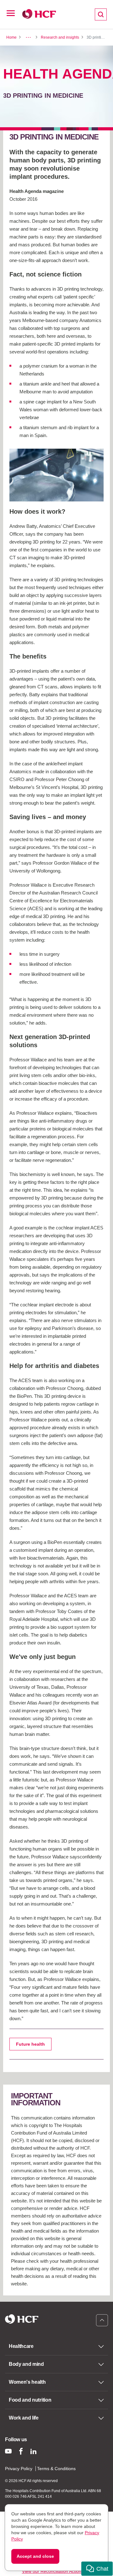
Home (11, 37)
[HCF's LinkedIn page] (33, 2451)
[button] (97, 2569)
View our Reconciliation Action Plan (57, 2571)
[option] (56, 475)
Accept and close (35, 2556)
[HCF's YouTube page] (8, 2451)
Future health (30, 2044)
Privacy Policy (19, 2469)
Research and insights (60, 37)
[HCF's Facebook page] (21, 2451)
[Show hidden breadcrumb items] (28, 37)
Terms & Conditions (56, 2469)
